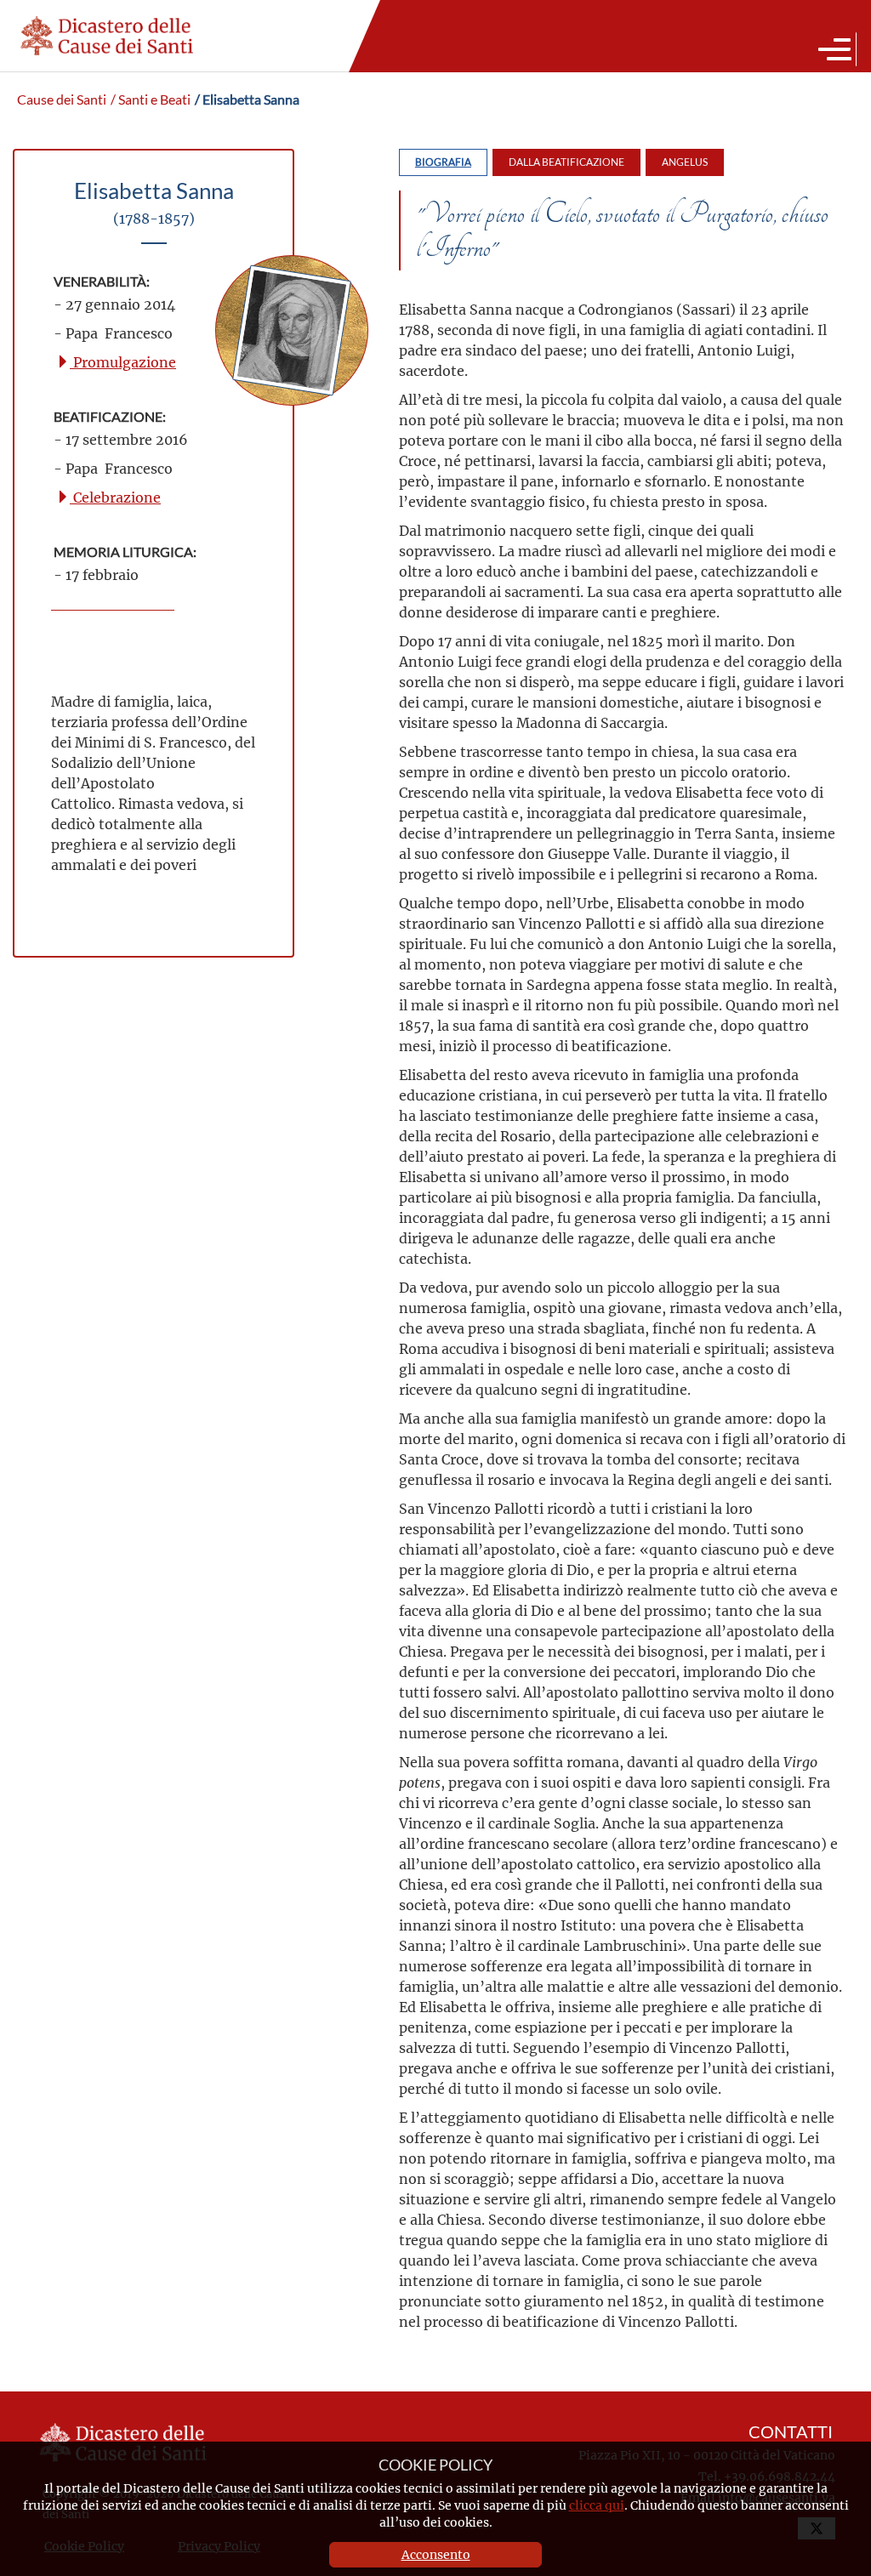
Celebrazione (115, 497)
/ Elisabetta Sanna (247, 100)
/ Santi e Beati (151, 100)
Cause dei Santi (62, 100)
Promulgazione (123, 362)
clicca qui (597, 2505)
